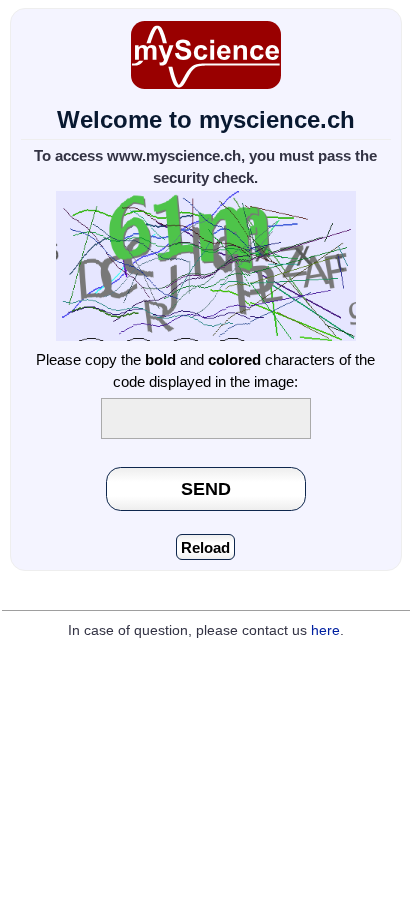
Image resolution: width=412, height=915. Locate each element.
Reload (205, 547)
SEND (206, 488)
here (325, 630)
